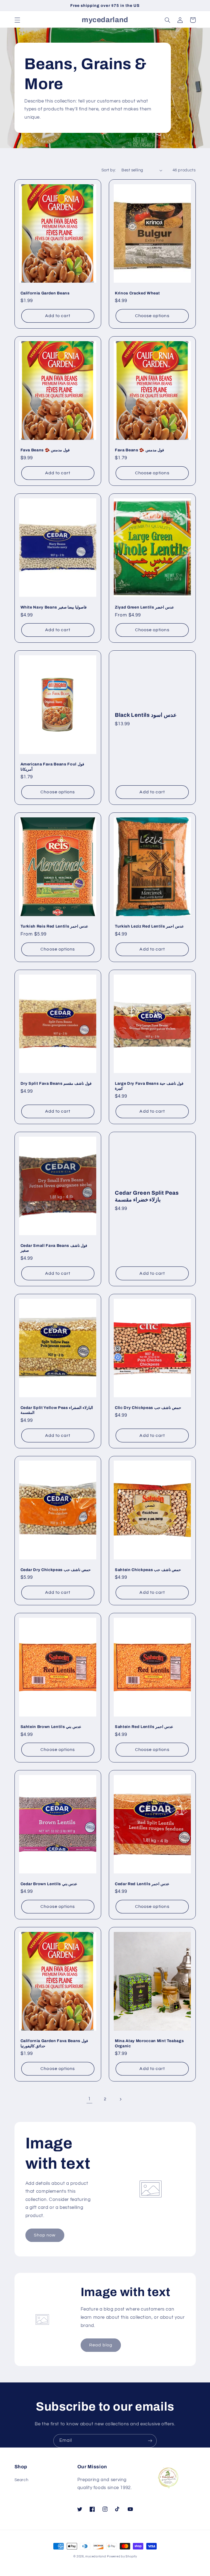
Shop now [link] (45, 2235)
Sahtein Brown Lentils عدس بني (51, 1727)
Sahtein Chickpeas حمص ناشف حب (148, 1570)
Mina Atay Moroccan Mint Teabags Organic (149, 2043)
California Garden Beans (45, 293)
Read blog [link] (101, 2345)
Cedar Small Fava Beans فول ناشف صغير (54, 1248)
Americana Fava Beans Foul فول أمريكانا (52, 767)
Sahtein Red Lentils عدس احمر (144, 1727)
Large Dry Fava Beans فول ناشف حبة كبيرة (149, 1086)
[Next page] (121, 2099)
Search (21, 2480)
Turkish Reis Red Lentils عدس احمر (54, 926)
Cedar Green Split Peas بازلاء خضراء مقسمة (147, 1196)
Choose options (152, 316)
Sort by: (109, 170)
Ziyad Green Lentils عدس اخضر (144, 607)
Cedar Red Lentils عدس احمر (142, 1884)
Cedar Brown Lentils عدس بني (49, 1884)
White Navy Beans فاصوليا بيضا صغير (54, 607)
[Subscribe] (150, 2441)
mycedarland (96, 2556)
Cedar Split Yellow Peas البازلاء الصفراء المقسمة (57, 1410)
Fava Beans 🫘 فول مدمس (45, 450)
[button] (17, 20)
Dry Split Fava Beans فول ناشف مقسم (56, 1083)
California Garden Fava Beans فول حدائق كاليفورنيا (54, 2043)
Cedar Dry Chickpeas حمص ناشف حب (56, 1570)
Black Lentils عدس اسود (146, 715)
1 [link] (89, 2099)
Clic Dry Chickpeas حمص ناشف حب (148, 1408)
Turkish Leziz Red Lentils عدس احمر (149, 926)
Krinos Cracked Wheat (137, 293)
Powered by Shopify (122, 2556)
